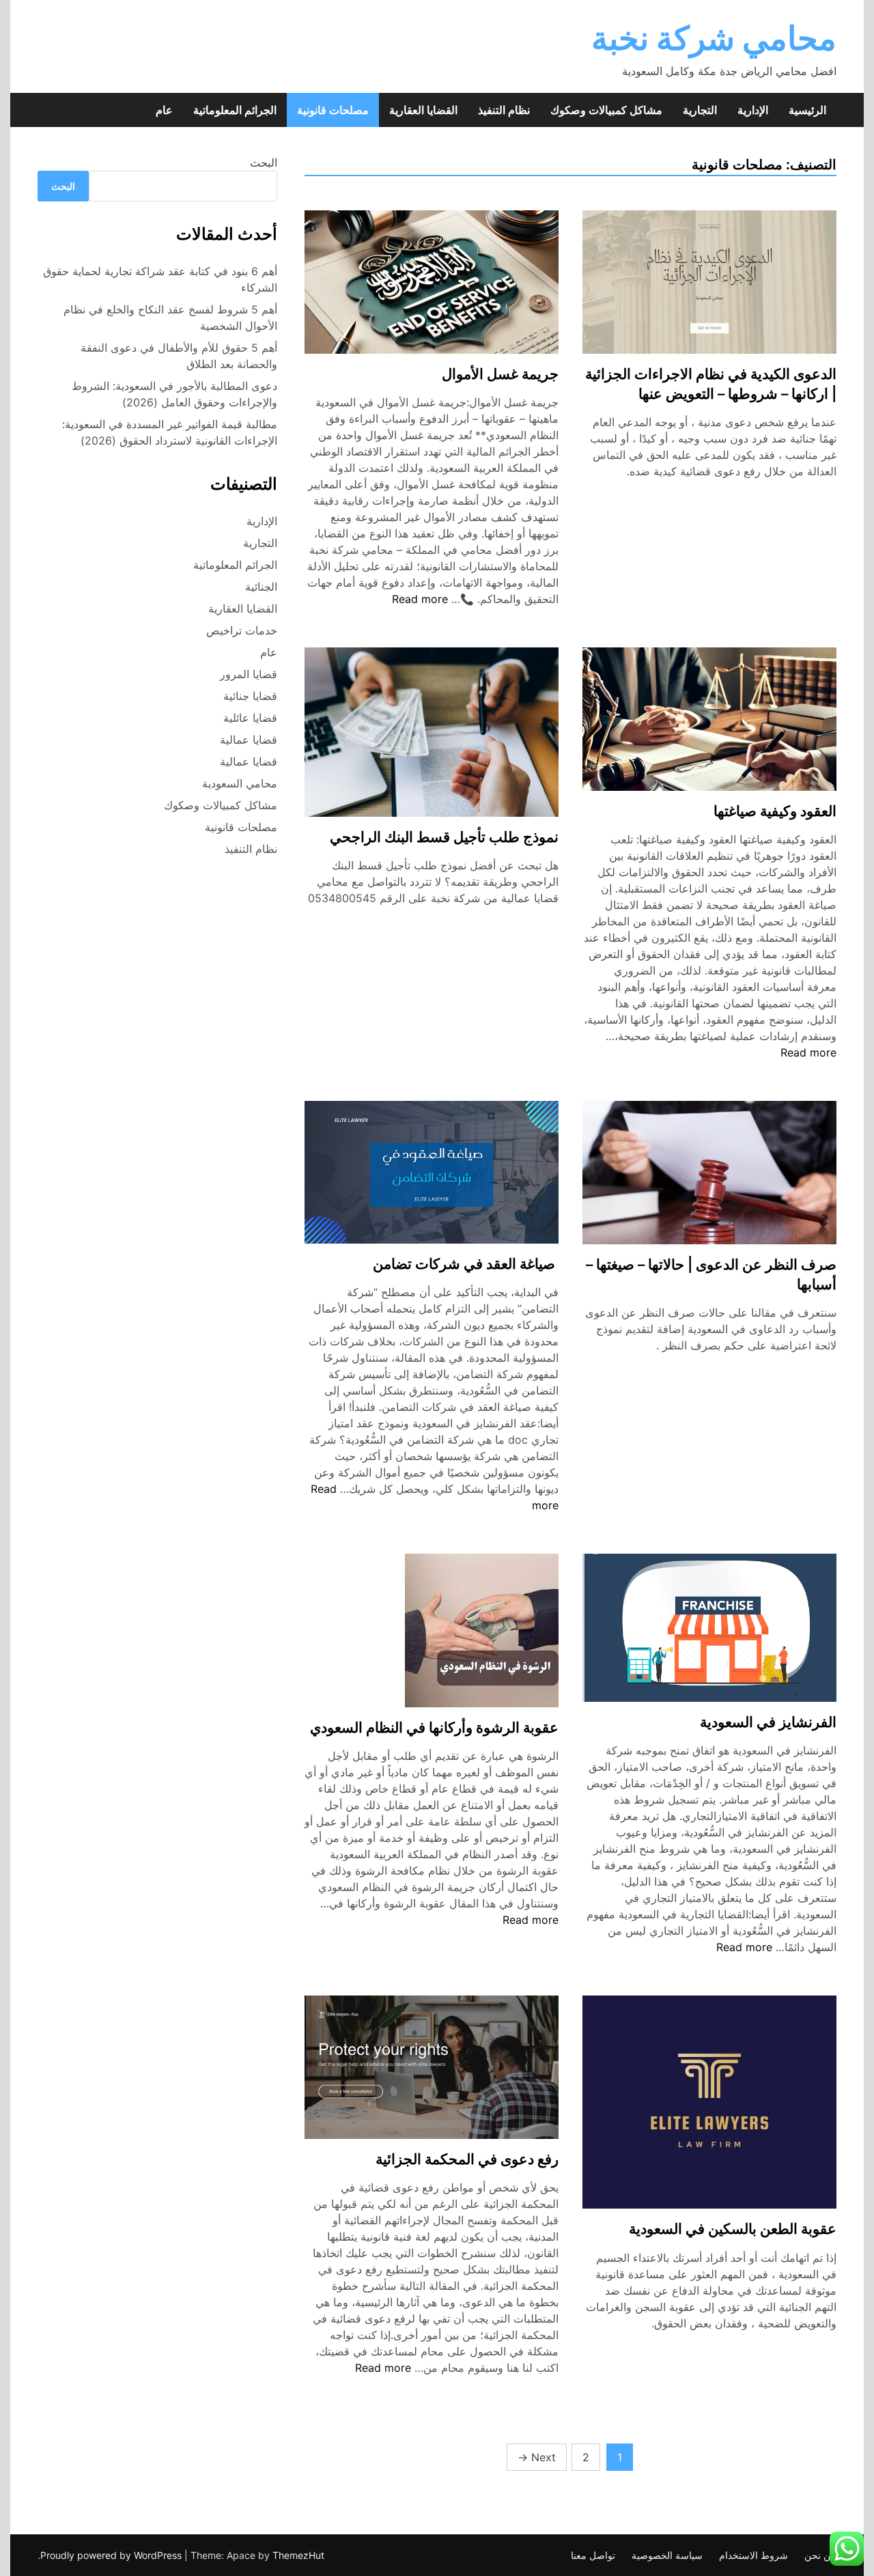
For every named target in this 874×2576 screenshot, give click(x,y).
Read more (420, 599)
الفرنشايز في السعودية (768, 1722)
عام (164, 110)
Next (537, 2457)
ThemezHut (298, 2555)
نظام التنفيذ (504, 110)
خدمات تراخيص (242, 630)
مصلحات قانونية (333, 110)
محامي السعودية (240, 783)
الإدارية (753, 110)
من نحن (820, 2555)
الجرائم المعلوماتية (235, 110)
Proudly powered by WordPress (112, 2555)
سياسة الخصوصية (667, 2555)
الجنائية (261, 587)
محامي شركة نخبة (714, 38)
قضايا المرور (249, 674)
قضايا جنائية (250, 696)
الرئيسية (807, 110)
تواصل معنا (593, 2555)
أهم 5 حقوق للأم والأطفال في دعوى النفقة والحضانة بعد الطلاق (179, 356)
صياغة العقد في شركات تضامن (466, 1264)
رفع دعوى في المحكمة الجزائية (467, 2159)
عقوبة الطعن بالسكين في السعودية (733, 2229)
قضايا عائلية (250, 718)
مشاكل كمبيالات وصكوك (606, 110)
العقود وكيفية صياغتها (775, 811)
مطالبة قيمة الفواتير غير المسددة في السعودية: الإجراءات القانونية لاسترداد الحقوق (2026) (170, 432)
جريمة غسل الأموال (500, 374)
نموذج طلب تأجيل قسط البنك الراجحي (444, 837)
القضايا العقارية (423, 110)
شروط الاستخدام (753, 2555)
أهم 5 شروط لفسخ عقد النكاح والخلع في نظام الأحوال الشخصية (170, 318)
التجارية (700, 110)
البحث (264, 163)
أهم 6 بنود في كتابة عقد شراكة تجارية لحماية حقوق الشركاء (160, 279)
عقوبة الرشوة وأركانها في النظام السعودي (434, 1727)
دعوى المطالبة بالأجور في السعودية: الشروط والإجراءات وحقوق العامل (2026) (174, 394)
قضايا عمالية (249, 740)
